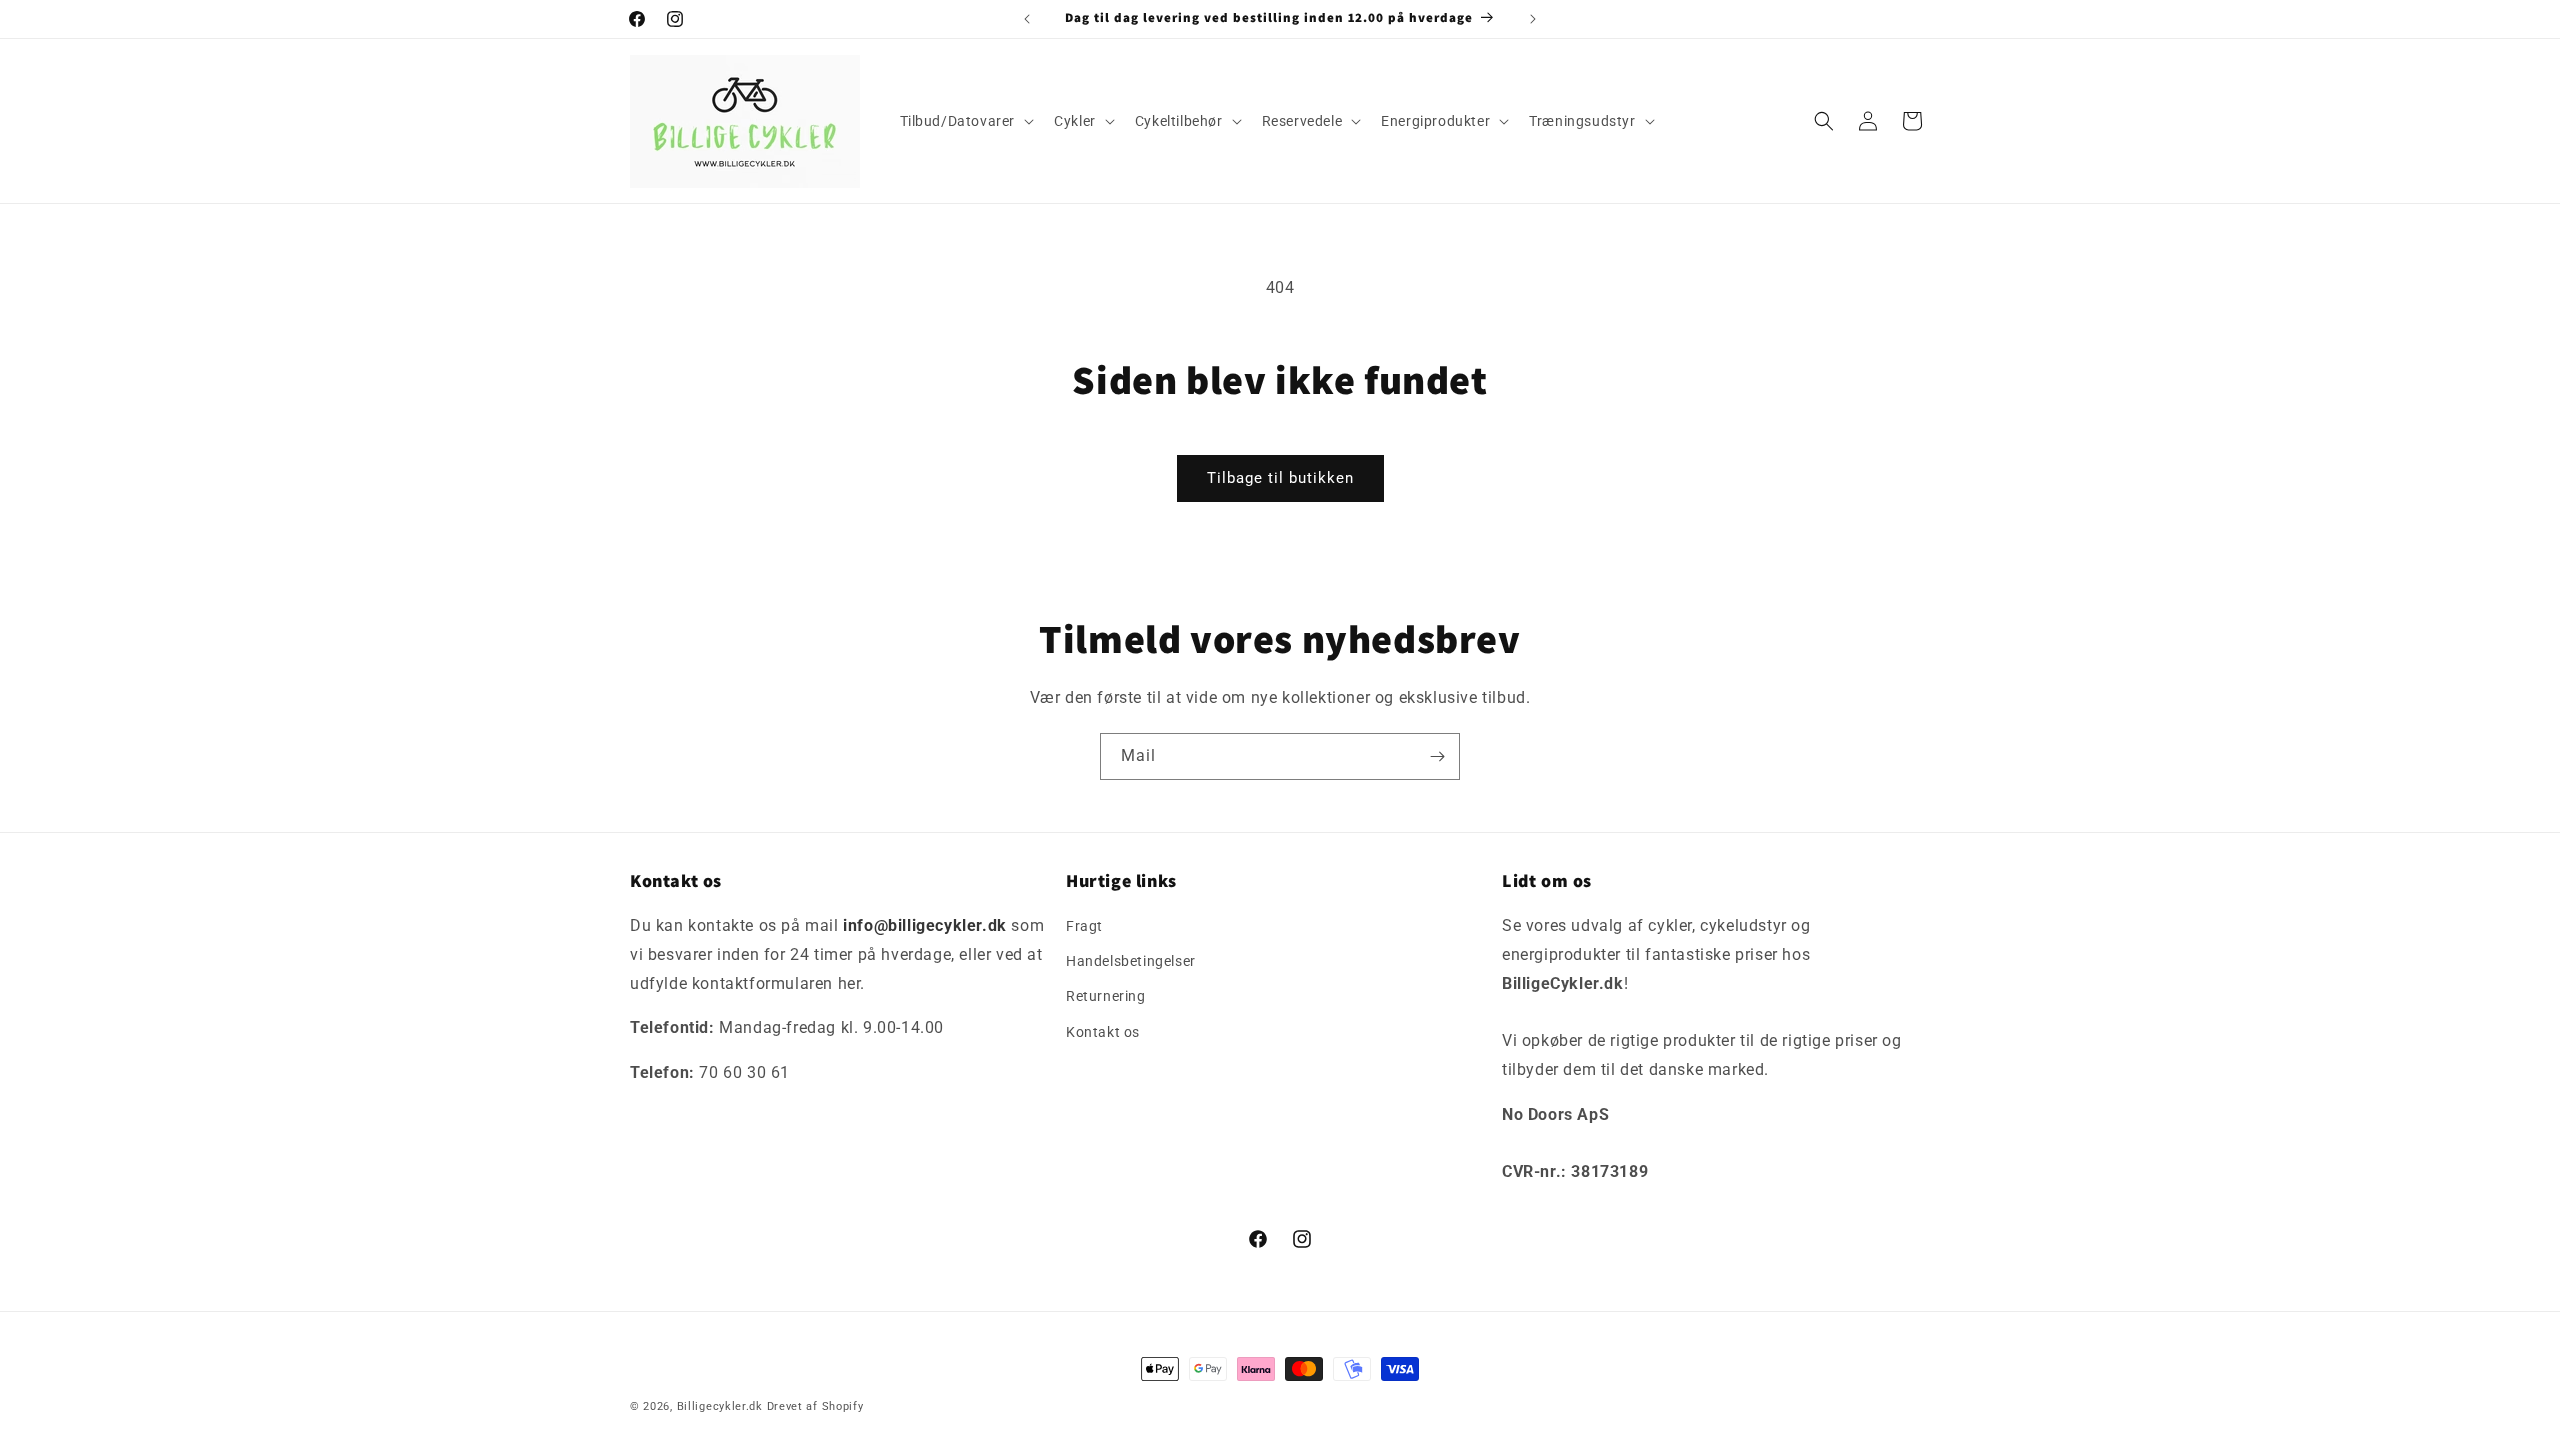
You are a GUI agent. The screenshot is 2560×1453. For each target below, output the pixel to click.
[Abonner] (1437, 756)
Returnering (1106, 997)
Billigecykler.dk (720, 1406)
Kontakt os (1103, 1032)
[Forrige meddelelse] (1027, 19)
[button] (965, 121)
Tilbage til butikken (1280, 478)
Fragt (1084, 926)
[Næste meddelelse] (1533, 19)
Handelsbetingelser (1131, 961)
